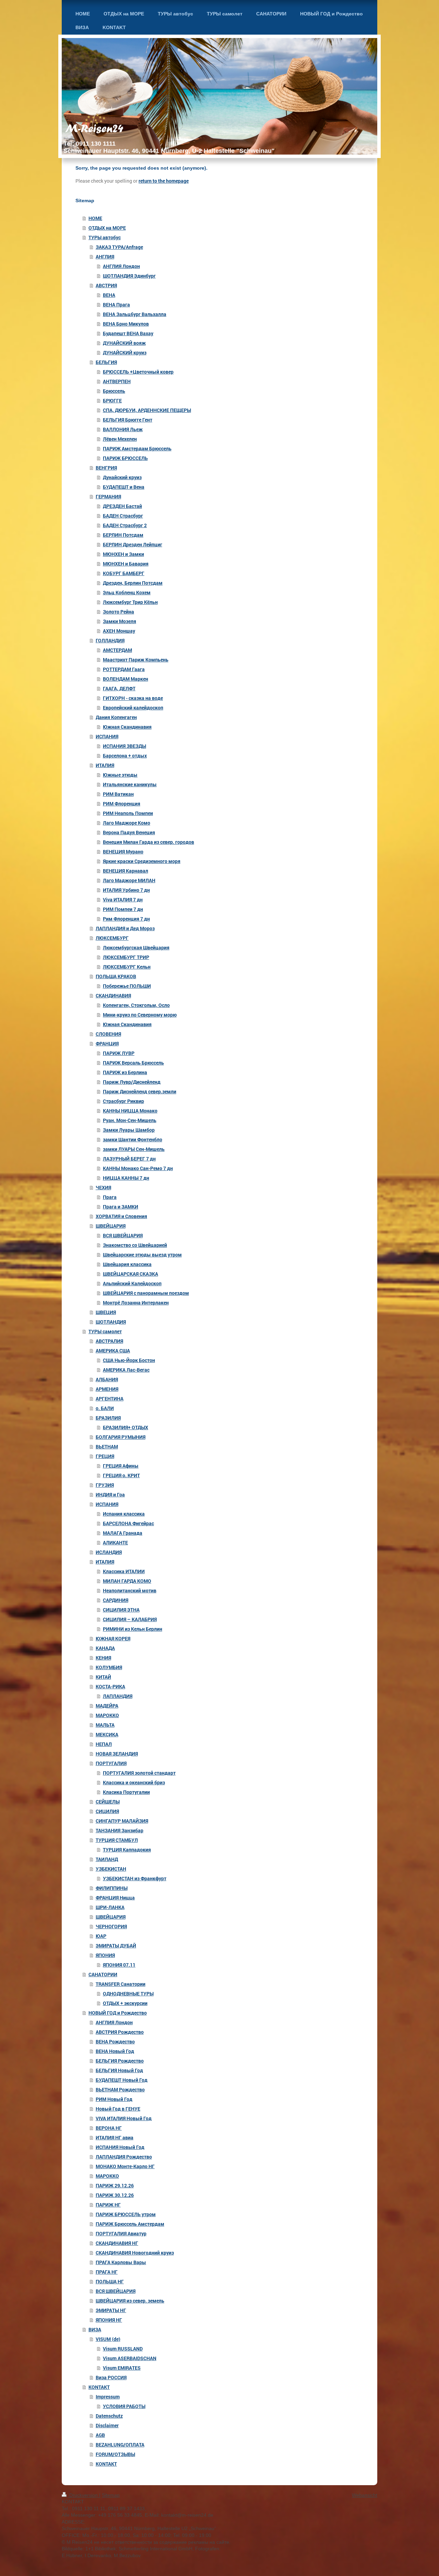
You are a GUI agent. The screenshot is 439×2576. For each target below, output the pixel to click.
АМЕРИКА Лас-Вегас (126, 1370)
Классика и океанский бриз (134, 1782)
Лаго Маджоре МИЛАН (129, 880)
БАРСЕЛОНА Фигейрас (128, 1523)
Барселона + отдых (125, 756)
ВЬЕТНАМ (107, 1447)
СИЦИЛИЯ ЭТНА (121, 1610)
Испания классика (124, 1514)
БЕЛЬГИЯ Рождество (120, 2061)
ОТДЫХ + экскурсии (125, 2003)
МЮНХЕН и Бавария (126, 564)
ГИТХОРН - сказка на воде (133, 698)
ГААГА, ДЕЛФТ (119, 688)
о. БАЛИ (105, 1408)
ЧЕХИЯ (103, 1187)
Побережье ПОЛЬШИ (127, 986)
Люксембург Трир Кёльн (130, 602)
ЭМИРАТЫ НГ (111, 2310)
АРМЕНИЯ (107, 1389)
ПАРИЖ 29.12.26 (115, 2185)
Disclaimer (107, 2425)
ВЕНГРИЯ (106, 468)
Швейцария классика (127, 1264)
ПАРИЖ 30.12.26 (115, 2195)
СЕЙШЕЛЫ (108, 1802)
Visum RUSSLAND (123, 2349)
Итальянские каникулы (130, 784)
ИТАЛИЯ (105, 765)
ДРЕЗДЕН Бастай (122, 506)
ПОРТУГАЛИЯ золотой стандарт (139, 1773)
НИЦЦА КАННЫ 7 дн (126, 1178)
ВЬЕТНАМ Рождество (120, 2089)
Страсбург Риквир (123, 1101)
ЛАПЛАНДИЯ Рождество (124, 2157)
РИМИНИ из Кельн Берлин (133, 1629)
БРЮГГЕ (112, 400)
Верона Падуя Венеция (129, 832)
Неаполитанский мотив (130, 1590)
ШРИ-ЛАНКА (110, 1907)
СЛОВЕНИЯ (108, 1034)
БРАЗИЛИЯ (108, 1418)
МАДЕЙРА (107, 1706)
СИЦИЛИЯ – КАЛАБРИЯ (130, 1619)
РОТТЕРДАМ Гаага (124, 669)
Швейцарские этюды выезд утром (142, 1255)
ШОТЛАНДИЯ (111, 1322)
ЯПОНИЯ (105, 1955)
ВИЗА (95, 2329)
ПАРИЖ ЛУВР (119, 1053)
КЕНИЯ (103, 1658)
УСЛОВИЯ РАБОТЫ (124, 2406)
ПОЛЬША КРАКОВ (116, 976)
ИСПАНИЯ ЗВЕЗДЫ (124, 746)
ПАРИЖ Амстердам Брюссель (137, 448)
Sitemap (111, 2495)
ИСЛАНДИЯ (109, 1552)
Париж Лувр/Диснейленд (132, 1082)
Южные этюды (120, 775)
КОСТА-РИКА (110, 1686)
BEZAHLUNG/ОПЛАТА (120, 2445)
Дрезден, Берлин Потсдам (133, 583)
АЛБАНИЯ (107, 1379)
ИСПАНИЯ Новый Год (120, 2147)
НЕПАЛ (104, 1744)
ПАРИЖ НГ (108, 2205)
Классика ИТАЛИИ (124, 1571)
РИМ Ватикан (118, 794)
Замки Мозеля (120, 621)
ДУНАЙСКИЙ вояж (124, 343)
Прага (110, 1197)
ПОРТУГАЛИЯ (111, 1763)
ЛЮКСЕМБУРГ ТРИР (126, 957)
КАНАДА (105, 1648)
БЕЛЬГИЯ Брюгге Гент (128, 420)
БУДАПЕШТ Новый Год (122, 2080)
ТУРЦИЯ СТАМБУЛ (117, 1840)
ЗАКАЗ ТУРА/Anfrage (119, 247)
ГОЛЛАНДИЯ (110, 640)
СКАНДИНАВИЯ (113, 995)
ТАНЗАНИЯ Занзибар (120, 1830)
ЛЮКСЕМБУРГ (112, 938)
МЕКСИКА (107, 1734)
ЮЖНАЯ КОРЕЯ (113, 1638)
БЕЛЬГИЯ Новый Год (119, 2070)
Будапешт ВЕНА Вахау (128, 333)
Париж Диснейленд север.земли (140, 1091)
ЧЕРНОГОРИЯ (111, 1926)
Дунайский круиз (122, 477)
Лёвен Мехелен (120, 439)
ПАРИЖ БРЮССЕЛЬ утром (126, 2214)
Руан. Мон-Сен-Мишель (130, 1120)
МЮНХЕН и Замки (123, 554)
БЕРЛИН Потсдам (123, 535)
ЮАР (101, 1936)
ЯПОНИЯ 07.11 (119, 1965)
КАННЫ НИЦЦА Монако (130, 1111)
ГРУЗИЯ (105, 1485)
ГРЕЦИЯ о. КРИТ (121, 1475)
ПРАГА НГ (107, 2272)
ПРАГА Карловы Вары (121, 2262)
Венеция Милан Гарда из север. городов (149, 842)
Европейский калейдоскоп (133, 708)
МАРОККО (107, 1715)
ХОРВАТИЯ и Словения (121, 1216)
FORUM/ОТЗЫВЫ (115, 2454)
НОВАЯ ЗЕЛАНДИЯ (117, 1754)
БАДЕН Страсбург (123, 516)
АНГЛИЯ (105, 257)
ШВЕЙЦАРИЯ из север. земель (130, 2301)
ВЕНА (109, 295)
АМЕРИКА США (113, 1351)
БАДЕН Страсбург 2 (125, 525)
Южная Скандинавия (127, 727)
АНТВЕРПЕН (117, 381)
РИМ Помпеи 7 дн (123, 909)
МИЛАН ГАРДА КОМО (127, 1581)
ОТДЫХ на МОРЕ (107, 228)
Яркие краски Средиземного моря (142, 861)
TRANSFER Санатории (121, 1984)
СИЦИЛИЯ (107, 1811)
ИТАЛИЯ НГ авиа (115, 2137)
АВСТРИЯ (106, 285)
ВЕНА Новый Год (115, 2051)
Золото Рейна (118, 612)
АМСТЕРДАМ (117, 650)
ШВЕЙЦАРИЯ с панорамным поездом (146, 1293)
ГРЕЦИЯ (105, 1456)
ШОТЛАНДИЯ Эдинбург (129, 276)
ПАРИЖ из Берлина (125, 1072)
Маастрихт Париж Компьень (136, 660)
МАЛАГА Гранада (123, 1533)
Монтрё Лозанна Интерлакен (136, 1303)
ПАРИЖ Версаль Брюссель (133, 1063)
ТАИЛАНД (107, 1859)
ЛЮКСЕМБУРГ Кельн (127, 967)
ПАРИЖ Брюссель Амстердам (130, 2224)
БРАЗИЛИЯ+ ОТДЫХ (126, 1427)
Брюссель (114, 391)
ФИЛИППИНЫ (112, 1888)
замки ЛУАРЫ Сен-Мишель (134, 1149)
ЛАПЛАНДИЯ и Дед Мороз (125, 928)
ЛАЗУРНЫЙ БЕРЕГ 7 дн (129, 1159)
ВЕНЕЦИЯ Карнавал (126, 871)
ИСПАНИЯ (107, 736)
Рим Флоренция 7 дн (126, 919)
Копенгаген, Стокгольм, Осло (136, 1005)
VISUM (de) (108, 2339)
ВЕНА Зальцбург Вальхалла (135, 314)
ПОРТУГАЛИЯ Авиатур (121, 2233)
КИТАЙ (103, 1677)
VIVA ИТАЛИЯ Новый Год (124, 2118)
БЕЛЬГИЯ (106, 362)
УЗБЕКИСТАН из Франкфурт (135, 1878)
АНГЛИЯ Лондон (121, 266)
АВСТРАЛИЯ (109, 1341)
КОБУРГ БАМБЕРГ (124, 573)
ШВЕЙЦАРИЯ (111, 1226)
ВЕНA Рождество (115, 2042)
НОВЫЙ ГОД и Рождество (118, 2013)
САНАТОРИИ (103, 1974)
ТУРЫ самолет (105, 1331)
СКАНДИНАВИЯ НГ (117, 2243)
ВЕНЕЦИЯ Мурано (123, 852)
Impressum (108, 2397)
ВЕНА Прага (116, 305)
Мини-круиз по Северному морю (140, 1015)
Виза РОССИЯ (111, 2377)
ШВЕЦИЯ (106, 1312)
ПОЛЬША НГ (110, 2281)
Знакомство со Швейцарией (135, 1245)
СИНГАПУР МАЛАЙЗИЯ (122, 1821)
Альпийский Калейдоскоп (132, 1283)
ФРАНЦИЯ (107, 1043)
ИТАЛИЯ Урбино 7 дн (126, 890)
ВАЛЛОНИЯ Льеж (123, 429)
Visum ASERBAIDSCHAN (130, 2358)
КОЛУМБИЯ (109, 1667)
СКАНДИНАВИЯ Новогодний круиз (135, 2253)
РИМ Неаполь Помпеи (128, 813)
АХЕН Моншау (119, 631)
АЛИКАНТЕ (115, 1542)
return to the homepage (164, 181)
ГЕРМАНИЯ (108, 496)
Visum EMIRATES (122, 2368)
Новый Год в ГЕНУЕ (118, 2109)
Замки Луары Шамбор (129, 1130)
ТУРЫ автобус (105, 237)
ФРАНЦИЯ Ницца (115, 1898)
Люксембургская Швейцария (136, 947)
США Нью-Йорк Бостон (129, 1360)
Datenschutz (109, 2416)
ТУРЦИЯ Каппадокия (127, 1850)
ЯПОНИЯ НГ (109, 2320)
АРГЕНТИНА (110, 1399)
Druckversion (84, 2495)
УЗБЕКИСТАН (111, 1869)
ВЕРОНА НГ (109, 2128)
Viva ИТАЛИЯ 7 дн (123, 900)
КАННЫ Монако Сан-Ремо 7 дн (138, 1168)
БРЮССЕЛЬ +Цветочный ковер (138, 372)
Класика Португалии (126, 1792)
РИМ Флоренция (122, 804)
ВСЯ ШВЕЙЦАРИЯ (123, 1235)
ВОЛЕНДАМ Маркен (126, 679)
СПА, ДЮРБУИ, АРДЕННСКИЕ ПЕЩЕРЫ (147, 410)
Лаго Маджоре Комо (127, 823)
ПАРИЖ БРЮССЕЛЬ (125, 458)
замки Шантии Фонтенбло (133, 1139)
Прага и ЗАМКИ (121, 1207)
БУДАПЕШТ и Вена (124, 487)
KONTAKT (99, 2387)
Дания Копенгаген (116, 717)
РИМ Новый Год (114, 2099)
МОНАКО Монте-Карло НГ (125, 2166)
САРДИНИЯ (116, 1600)
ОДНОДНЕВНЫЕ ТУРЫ (128, 1994)
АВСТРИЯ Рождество (120, 2032)
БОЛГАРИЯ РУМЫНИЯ (121, 1437)
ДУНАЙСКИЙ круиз (125, 353)
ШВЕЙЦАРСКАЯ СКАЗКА (130, 1274)
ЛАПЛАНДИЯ (118, 1696)
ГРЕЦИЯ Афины (121, 1466)
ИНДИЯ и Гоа (110, 1494)
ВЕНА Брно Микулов (126, 324)
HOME (95, 218)
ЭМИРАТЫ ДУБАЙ (116, 1946)
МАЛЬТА (105, 1725)
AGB (100, 2435)
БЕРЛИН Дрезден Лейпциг (133, 544)
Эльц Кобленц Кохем (127, 592)
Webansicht (365, 2495)
